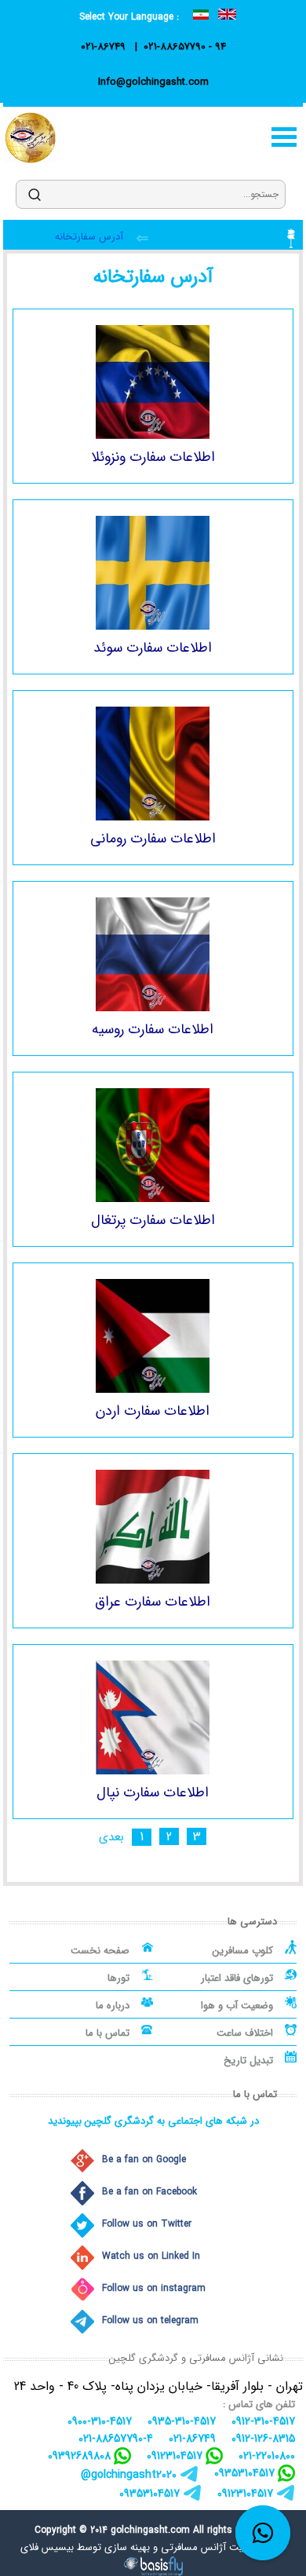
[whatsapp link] (263, 2533)
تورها (118, 1978)
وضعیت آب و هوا (237, 2006)
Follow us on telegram (150, 2320)
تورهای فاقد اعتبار (237, 1978)
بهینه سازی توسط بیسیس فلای (85, 2547)
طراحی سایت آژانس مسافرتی (223, 2547)
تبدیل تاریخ (248, 2061)
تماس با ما (107, 2033)
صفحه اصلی (180, 237)
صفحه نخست (100, 1951)
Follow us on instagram (154, 2288)
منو (284, 137)
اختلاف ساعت (245, 2033)
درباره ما (113, 2006)
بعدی (111, 1838)
